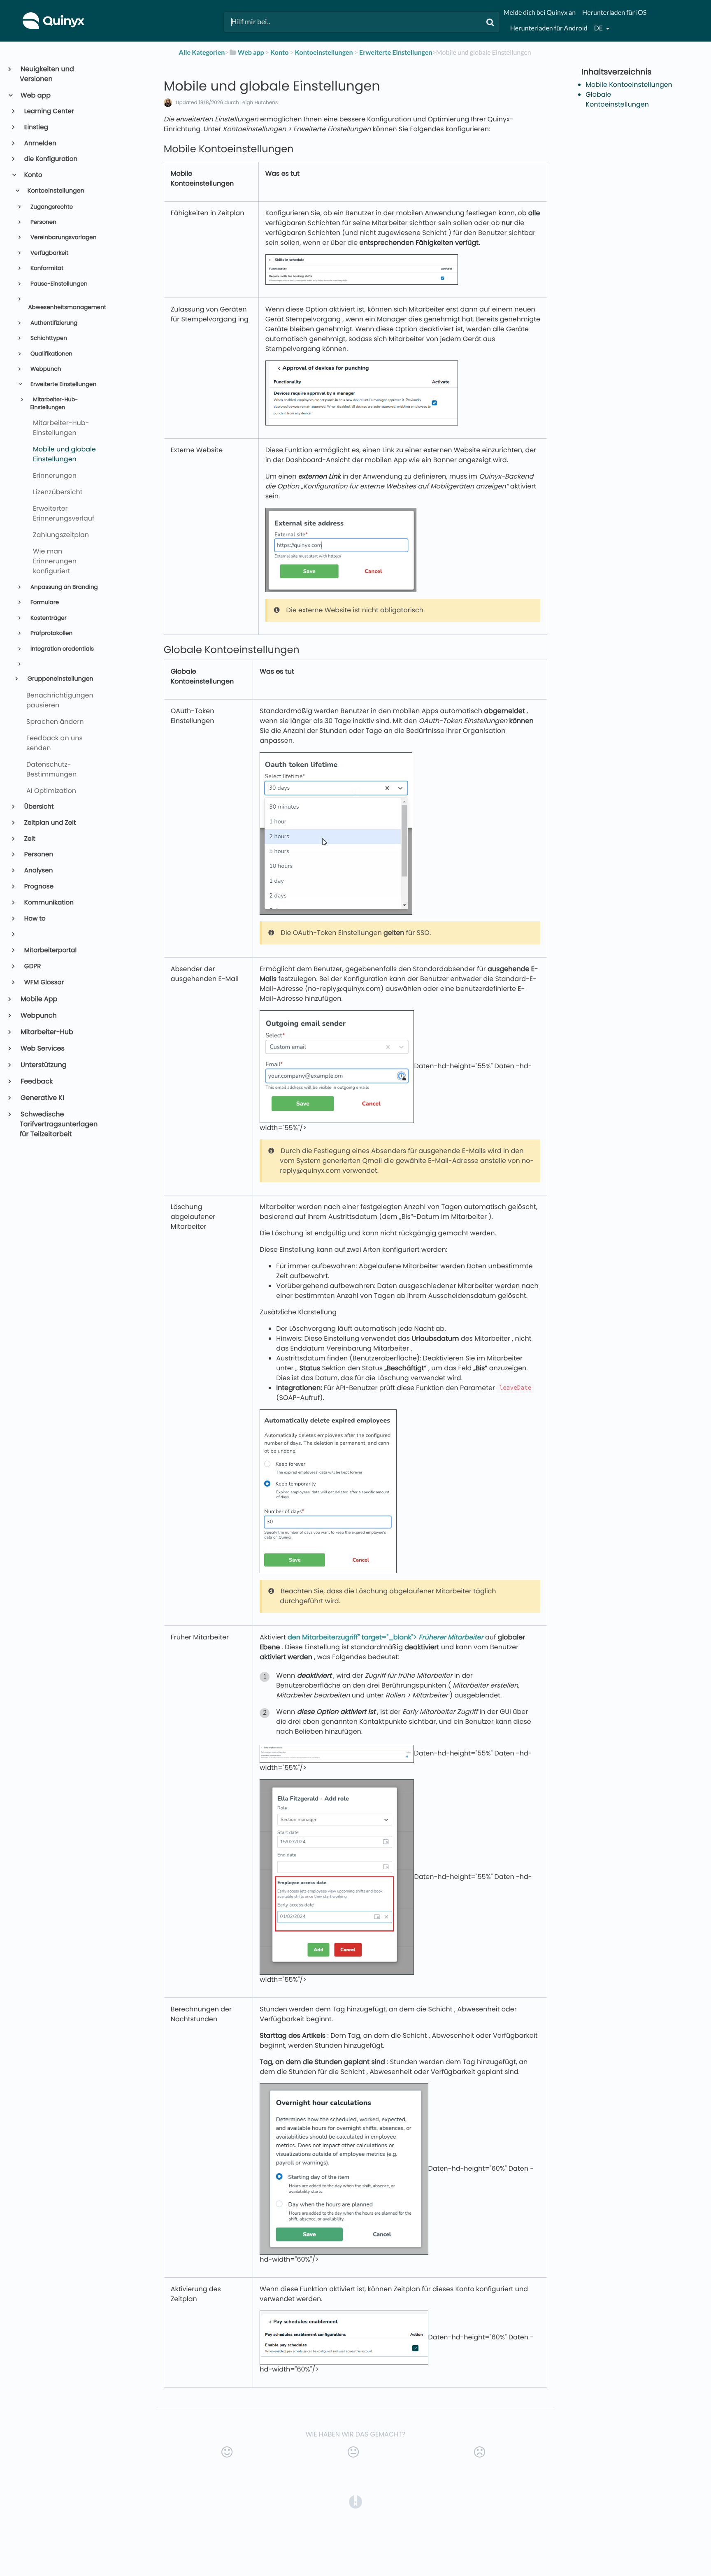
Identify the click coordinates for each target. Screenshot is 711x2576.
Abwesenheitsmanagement (66, 307)
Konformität (46, 268)
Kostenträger (48, 618)
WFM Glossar (44, 982)
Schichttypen (48, 338)
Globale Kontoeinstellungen (617, 99)
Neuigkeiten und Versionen (47, 74)
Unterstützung (43, 1065)
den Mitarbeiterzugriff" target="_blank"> (386, 1637)
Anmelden (40, 143)
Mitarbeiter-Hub (46, 1032)
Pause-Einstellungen (58, 284)
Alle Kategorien (202, 52)
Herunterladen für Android (549, 28)
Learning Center (49, 111)
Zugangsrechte (51, 207)
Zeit (29, 839)
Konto (33, 175)
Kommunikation (48, 903)
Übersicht (38, 807)
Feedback (36, 1081)
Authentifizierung (53, 323)
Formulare (44, 602)
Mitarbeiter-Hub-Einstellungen (54, 404)
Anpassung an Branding (63, 587)
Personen (43, 222)
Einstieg (36, 127)
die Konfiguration (50, 159)
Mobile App (38, 999)
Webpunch (45, 369)
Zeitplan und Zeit (50, 823)
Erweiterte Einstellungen (63, 384)
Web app (35, 95)
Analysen (38, 871)
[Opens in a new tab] (355, 2502)
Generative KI (42, 1098)
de (599, 28)
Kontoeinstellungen (55, 191)
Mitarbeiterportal (50, 950)
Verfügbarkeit (49, 253)
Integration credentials (61, 649)
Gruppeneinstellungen (60, 679)
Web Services (42, 1048)
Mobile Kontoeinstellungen (629, 85)
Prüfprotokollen (51, 633)
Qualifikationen (51, 354)
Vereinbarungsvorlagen (63, 237)
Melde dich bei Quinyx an (540, 13)
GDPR (32, 966)
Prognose (38, 887)
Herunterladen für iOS (614, 13)
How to (34, 919)
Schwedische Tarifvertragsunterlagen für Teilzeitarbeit (59, 1124)
